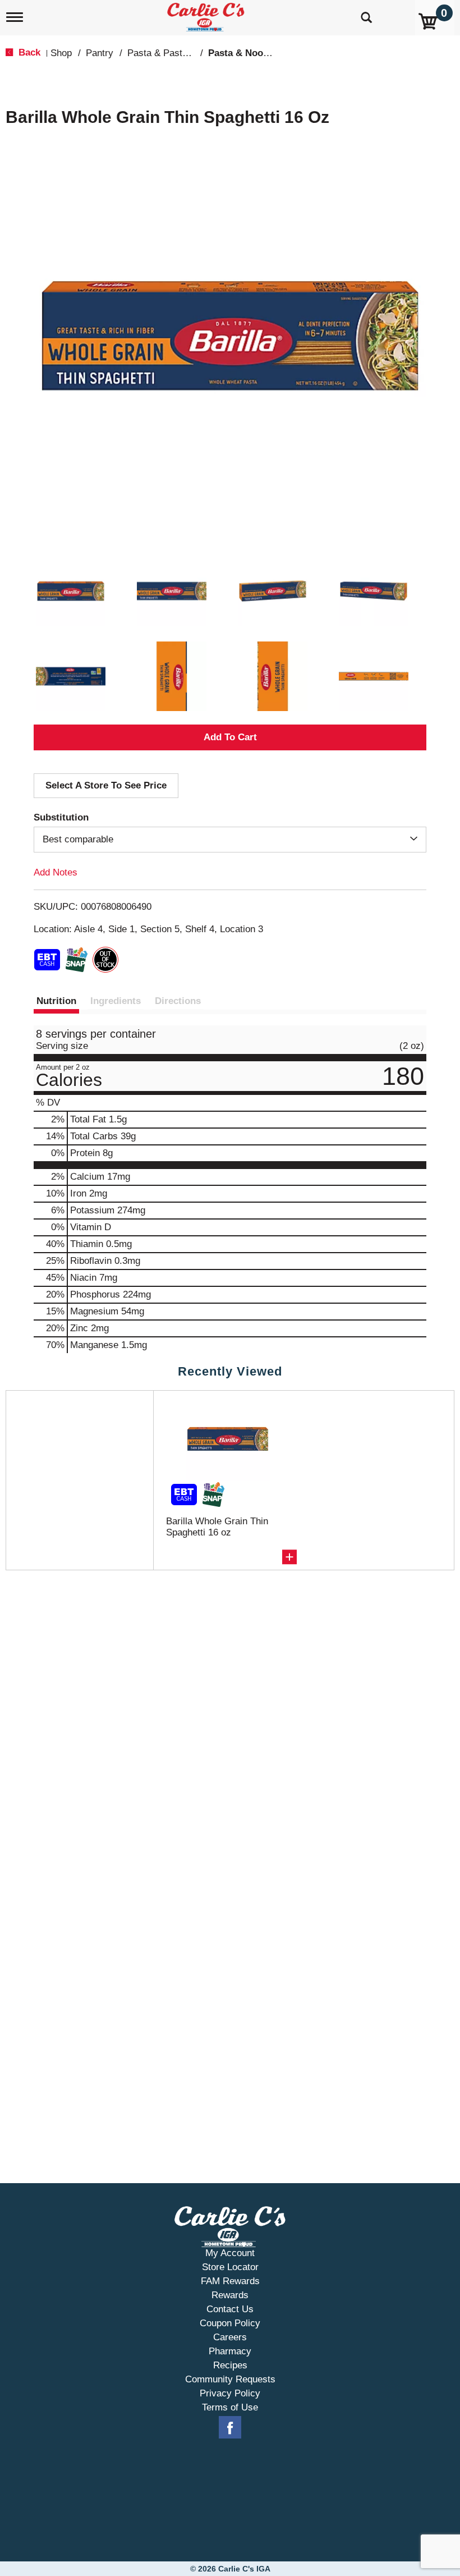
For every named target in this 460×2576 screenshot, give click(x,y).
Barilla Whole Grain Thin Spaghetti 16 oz (217, 1527)
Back (28, 52)
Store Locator (230, 2267)
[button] (71, 591)
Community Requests (230, 2379)
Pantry (100, 53)
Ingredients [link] (116, 1001)
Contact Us (230, 2309)
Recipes (230, 2365)
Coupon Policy (230, 2323)
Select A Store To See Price (106, 785)
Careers (230, 2337)
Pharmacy (230, 2351)
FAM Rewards (230, 2281)
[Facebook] (230, 2428)
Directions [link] (178, 1001)
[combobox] (230, 840)
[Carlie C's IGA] (207, 15)
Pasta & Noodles (245, 53)
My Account (230, 2253)
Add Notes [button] (56, 872)
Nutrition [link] (56, 1001)
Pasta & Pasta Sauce (172, 53)
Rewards (230, 2295)
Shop (61, 53)
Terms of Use (230, 2407)
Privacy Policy (230, 2393)
